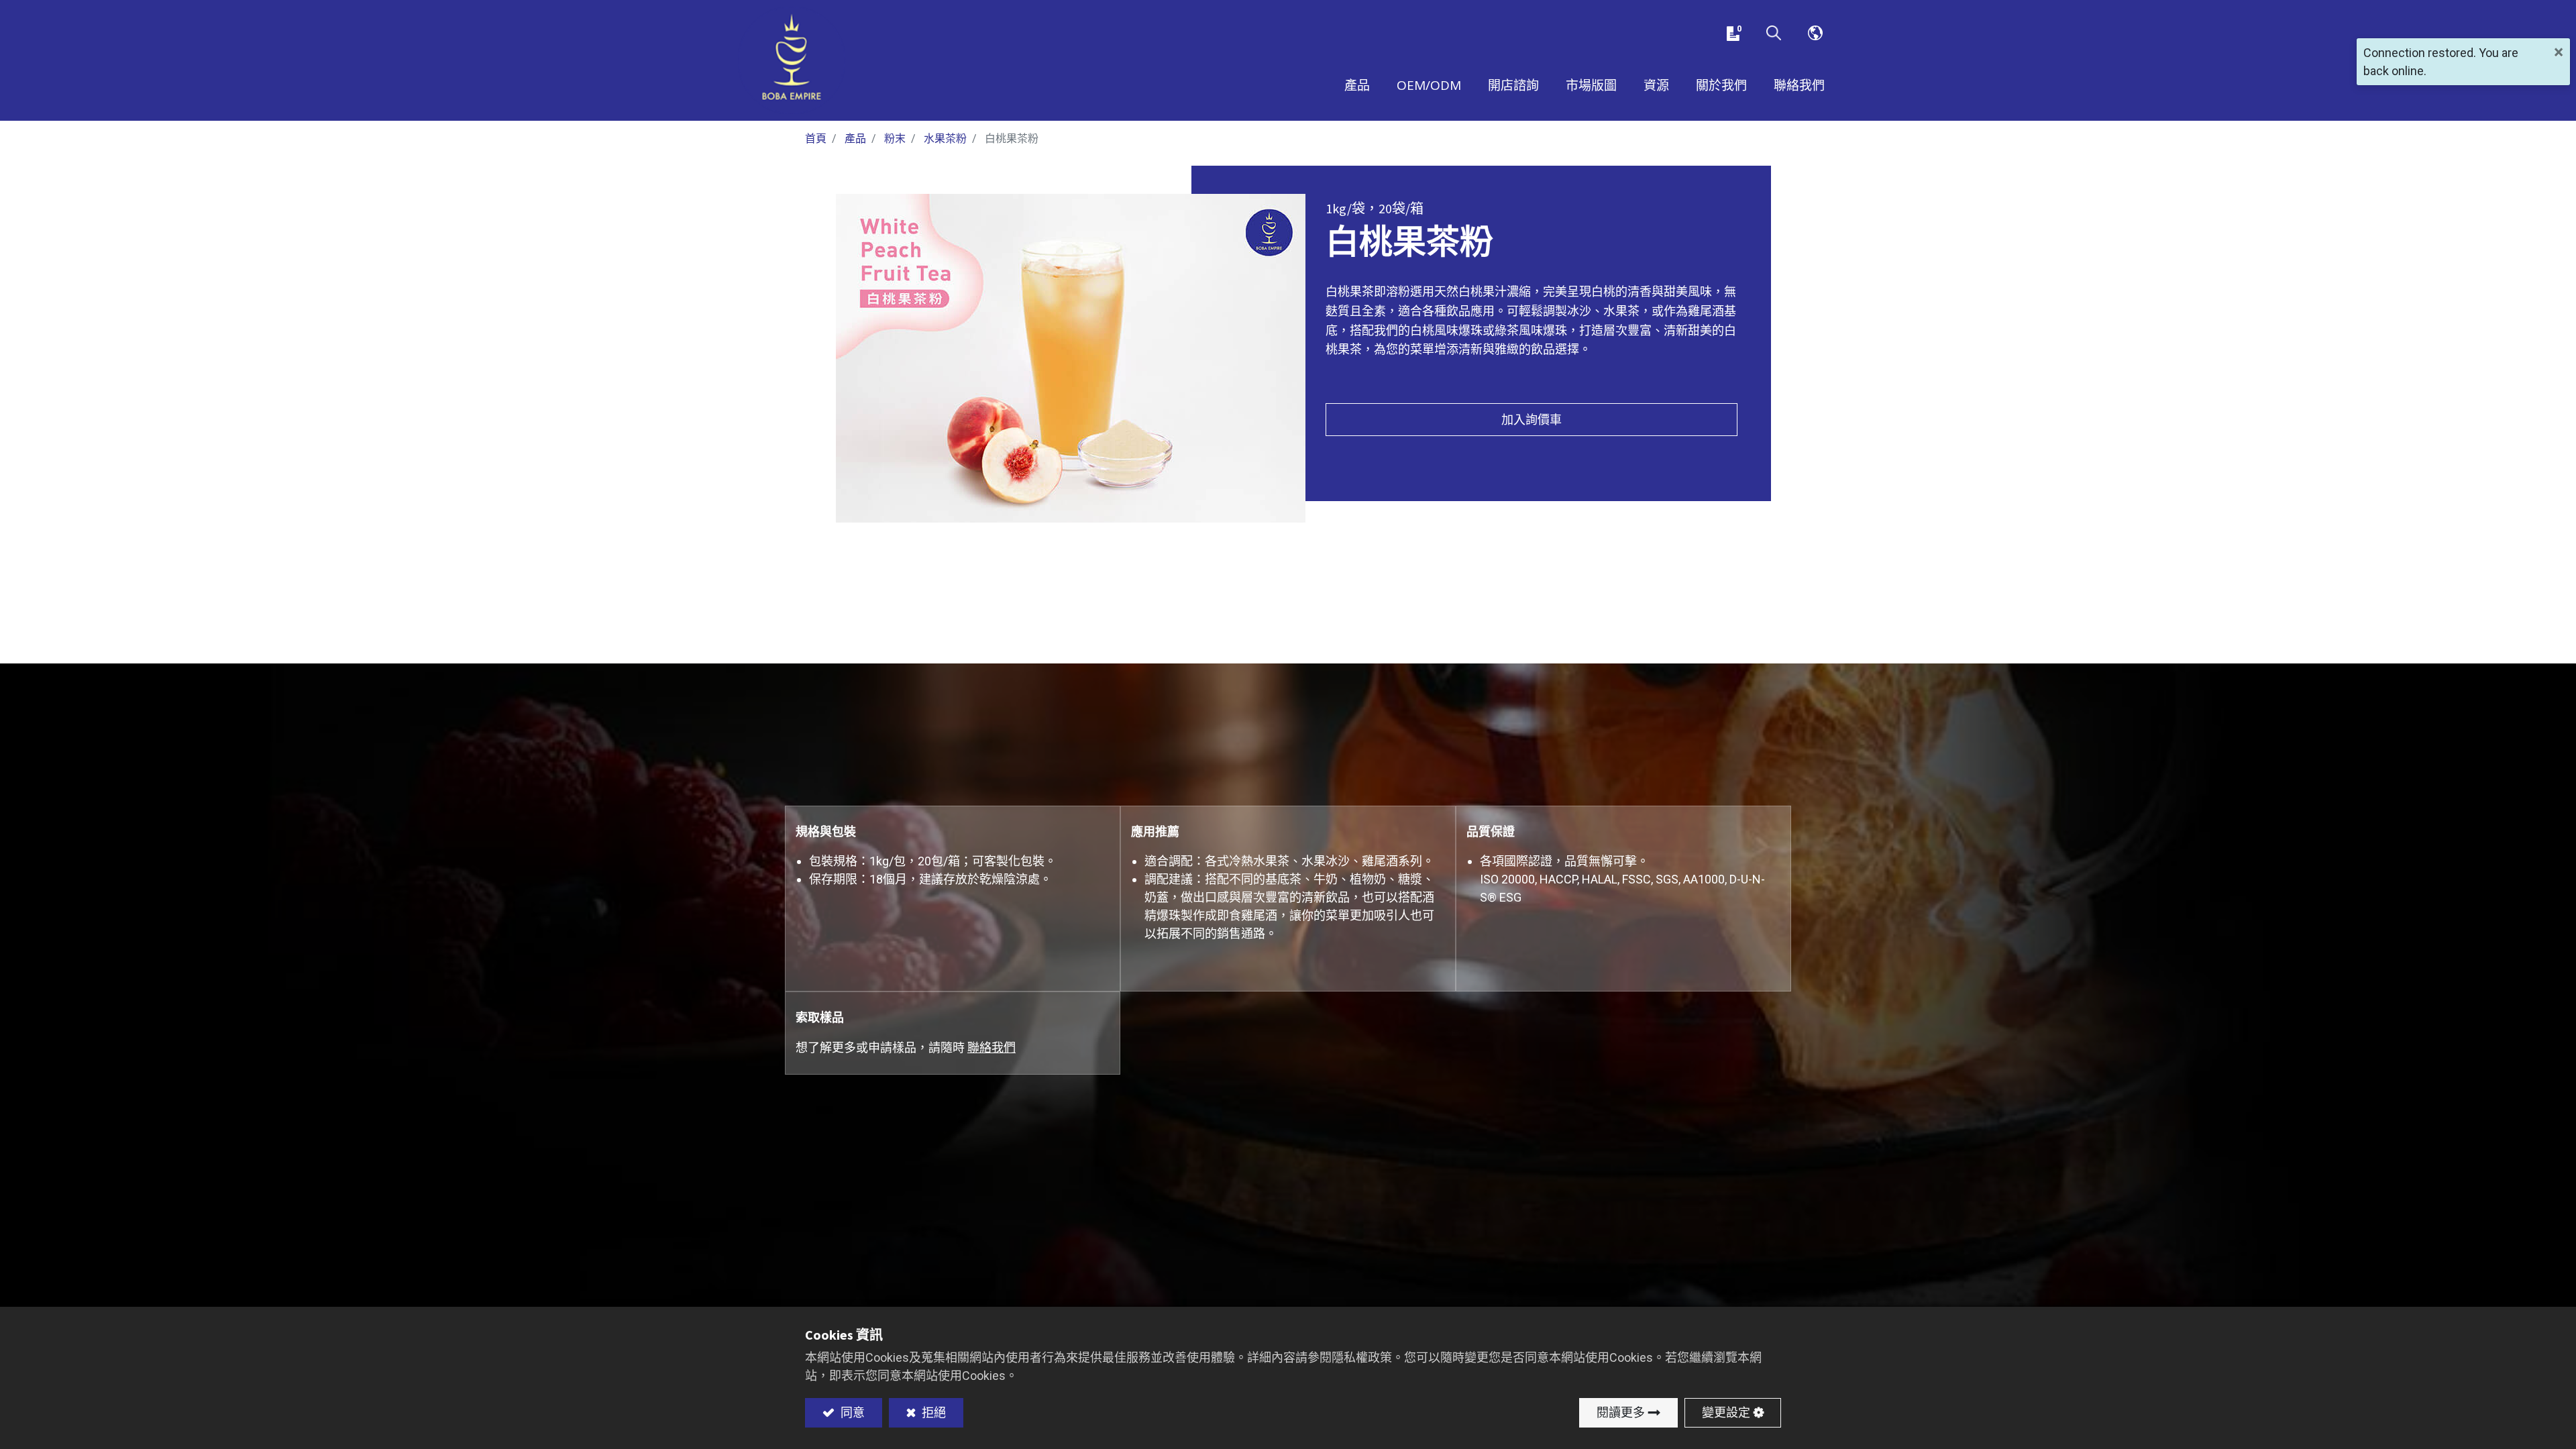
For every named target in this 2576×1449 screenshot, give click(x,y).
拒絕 (932, 1412)
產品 (855, 139)
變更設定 (1726, 1412)
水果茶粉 (945, 139)
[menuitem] (1591, 87)
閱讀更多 (1621, 1412)
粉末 (895, 139)
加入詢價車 (1532, 420)
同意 (851, 1412)
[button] (1774, 34)
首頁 (816, 139)
